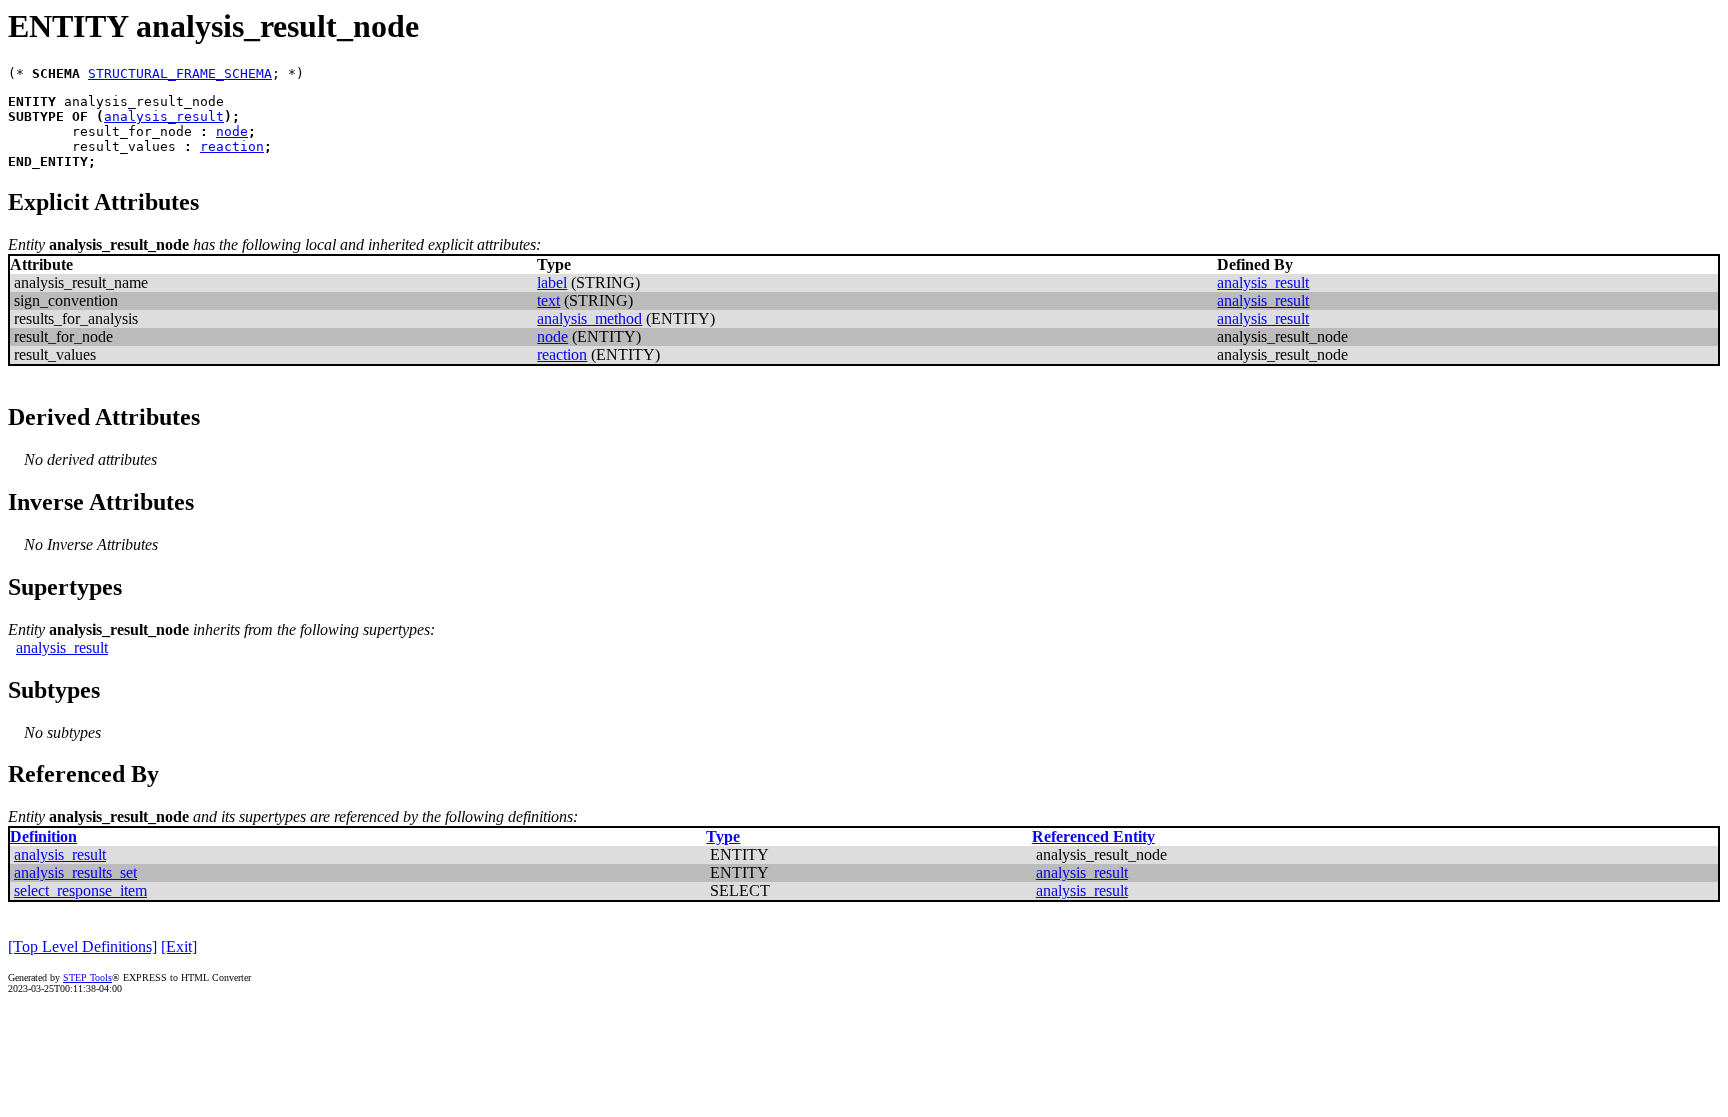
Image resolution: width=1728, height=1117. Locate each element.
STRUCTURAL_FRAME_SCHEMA (180, 73)
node (232, 131)
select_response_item (80, 890)
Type (723, 836)
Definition (43, 836)
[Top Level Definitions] (82, 946)
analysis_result (164, 116)
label (552, 282)
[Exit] (179, 946)
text (548, 300)
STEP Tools (87, 977)
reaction (232, 146)
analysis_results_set (75, 872)
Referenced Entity (1093, 836)
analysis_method (589, 318)
